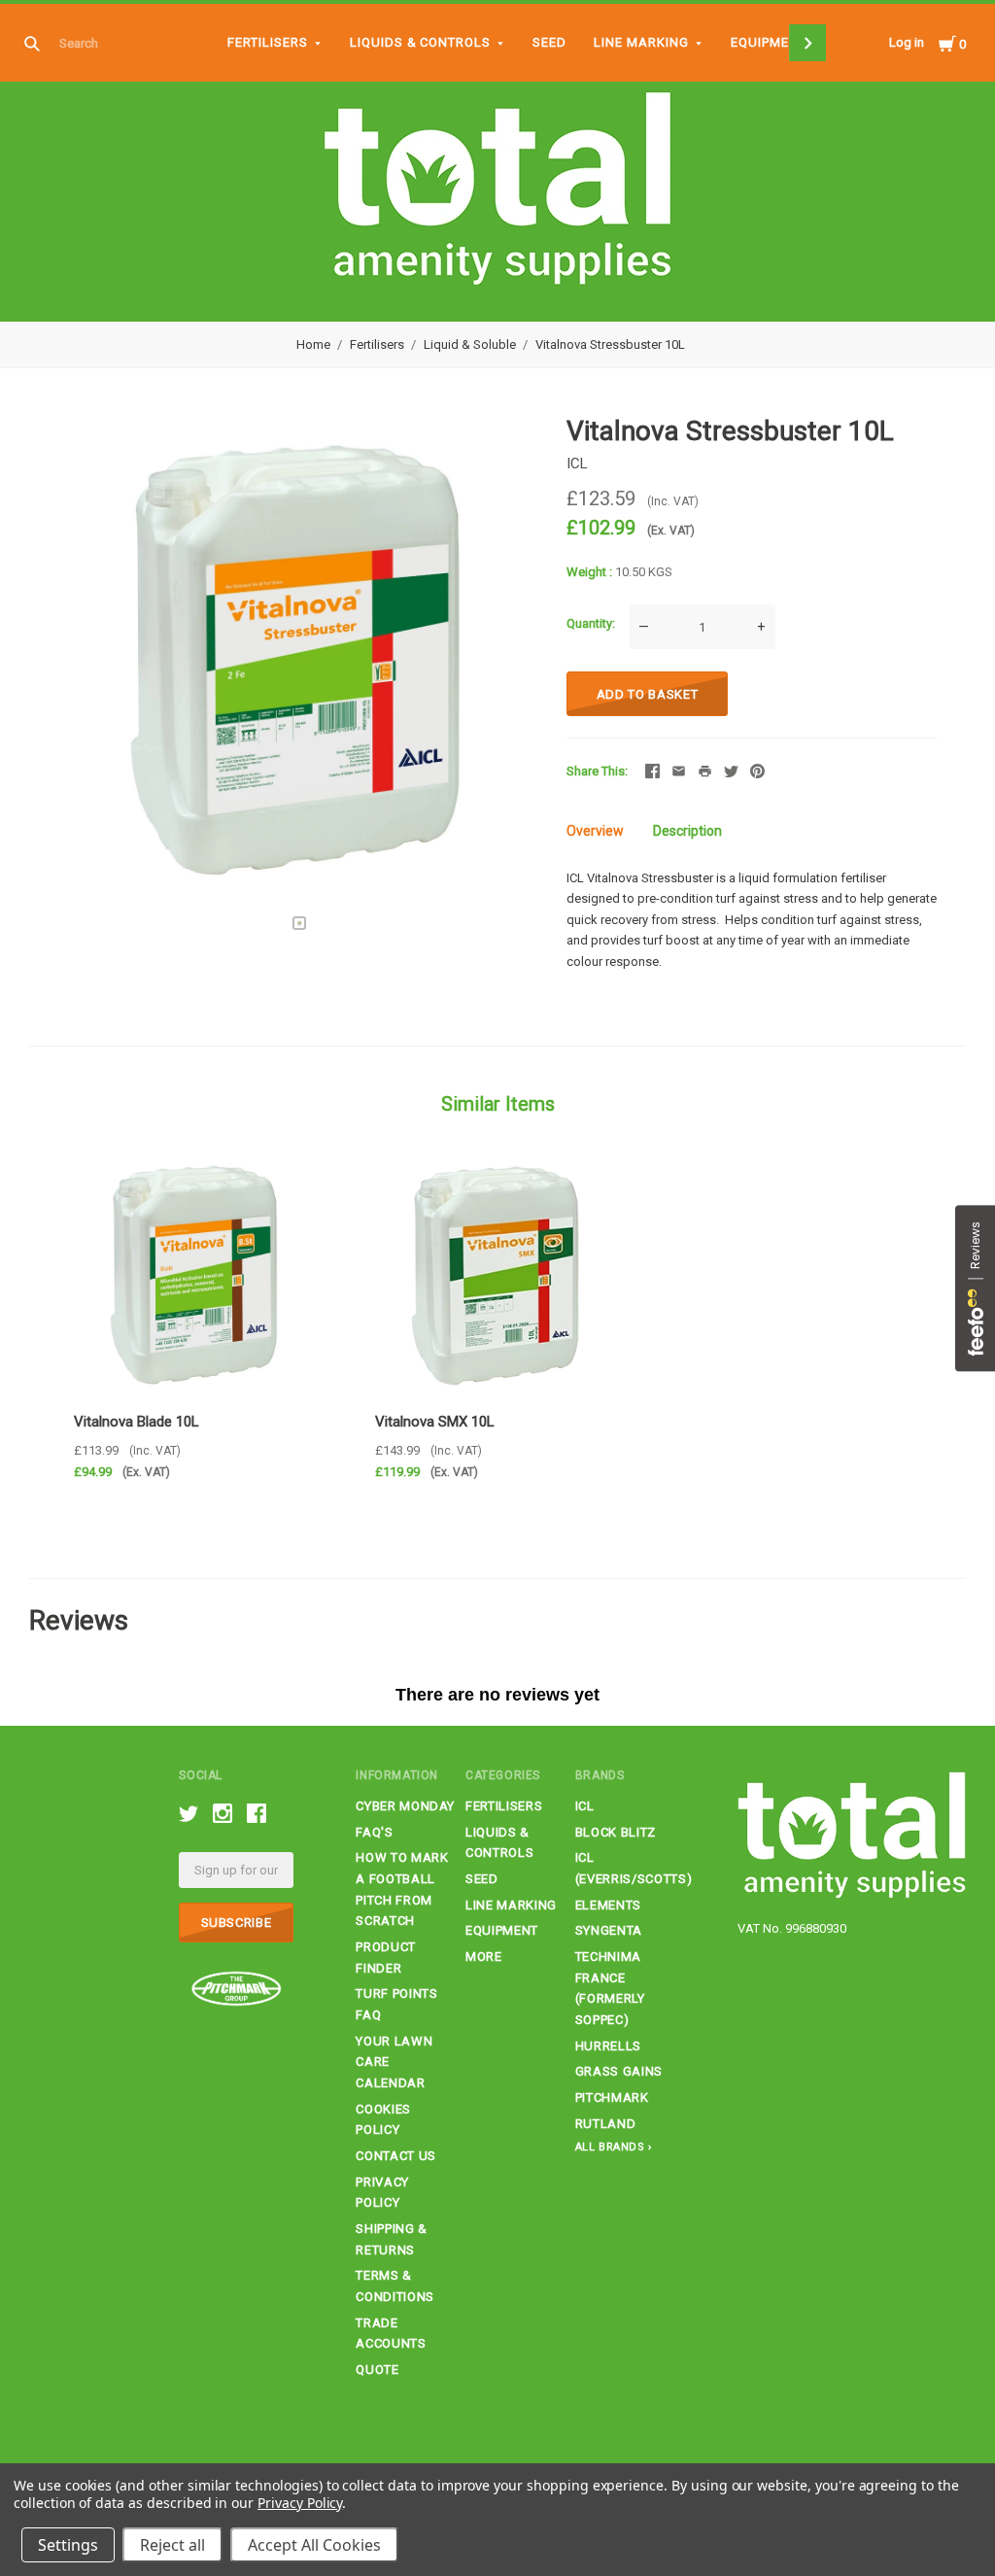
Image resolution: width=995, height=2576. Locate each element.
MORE (484, 1957)
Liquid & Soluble (470, 344)
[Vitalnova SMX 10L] (497, 1275)
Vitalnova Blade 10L (137, 1422)
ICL (577, 464)
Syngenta (609, 1930)
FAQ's (374, 1832)
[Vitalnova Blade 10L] (196, 1275)
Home (313, 344)
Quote (377, 2370)
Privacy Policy (300, 2503)
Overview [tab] (595, 831)
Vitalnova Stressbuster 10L (610, 344)
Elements (608, 1905)
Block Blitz (616, 1832)
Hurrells (608, 2046)
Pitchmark (612, 2097)
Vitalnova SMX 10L (435, 1422)
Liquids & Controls (421, 42)
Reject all (172, 2545)
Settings (68, 2545)
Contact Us (396, 2156)
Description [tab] (687, 831)
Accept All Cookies (314, 2545)
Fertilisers (268, 42)
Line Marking (641, 42)
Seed (549, 42)
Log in (907, 42)
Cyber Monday (405, 1806)
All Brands (610, 2147)
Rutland (606, 2124)
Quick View (196, 1366)
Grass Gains (619, 2071)
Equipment (769, 42)
